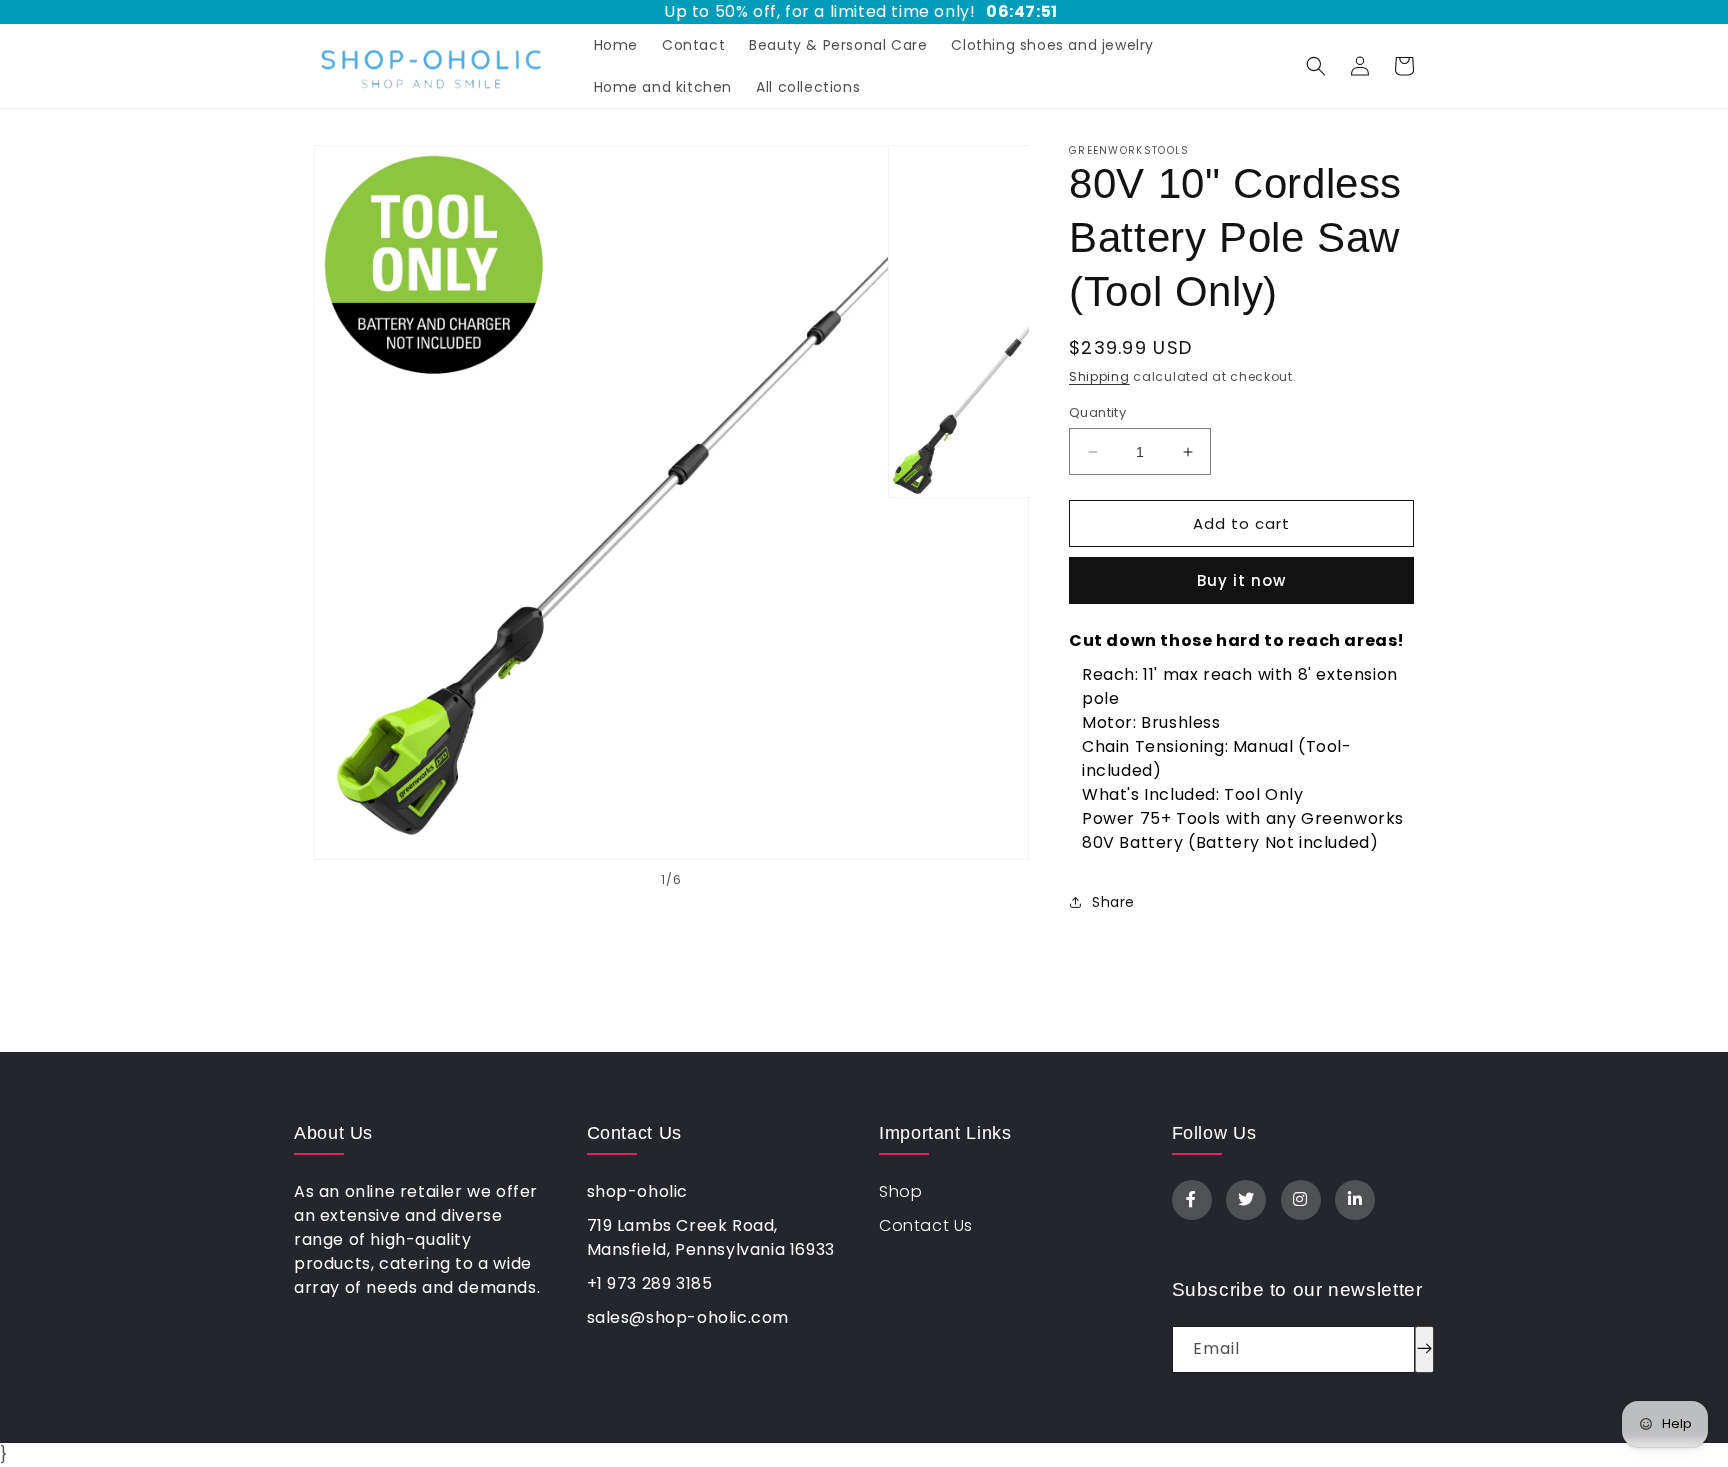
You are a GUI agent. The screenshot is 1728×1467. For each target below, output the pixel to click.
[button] (1316, 66)
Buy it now (1241, 580)
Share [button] (1113, 902)
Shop (900, 1191)
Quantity (1097, 412)
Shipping (1099, 376)
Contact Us (926, 1225)
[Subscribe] (1424, 1349)
